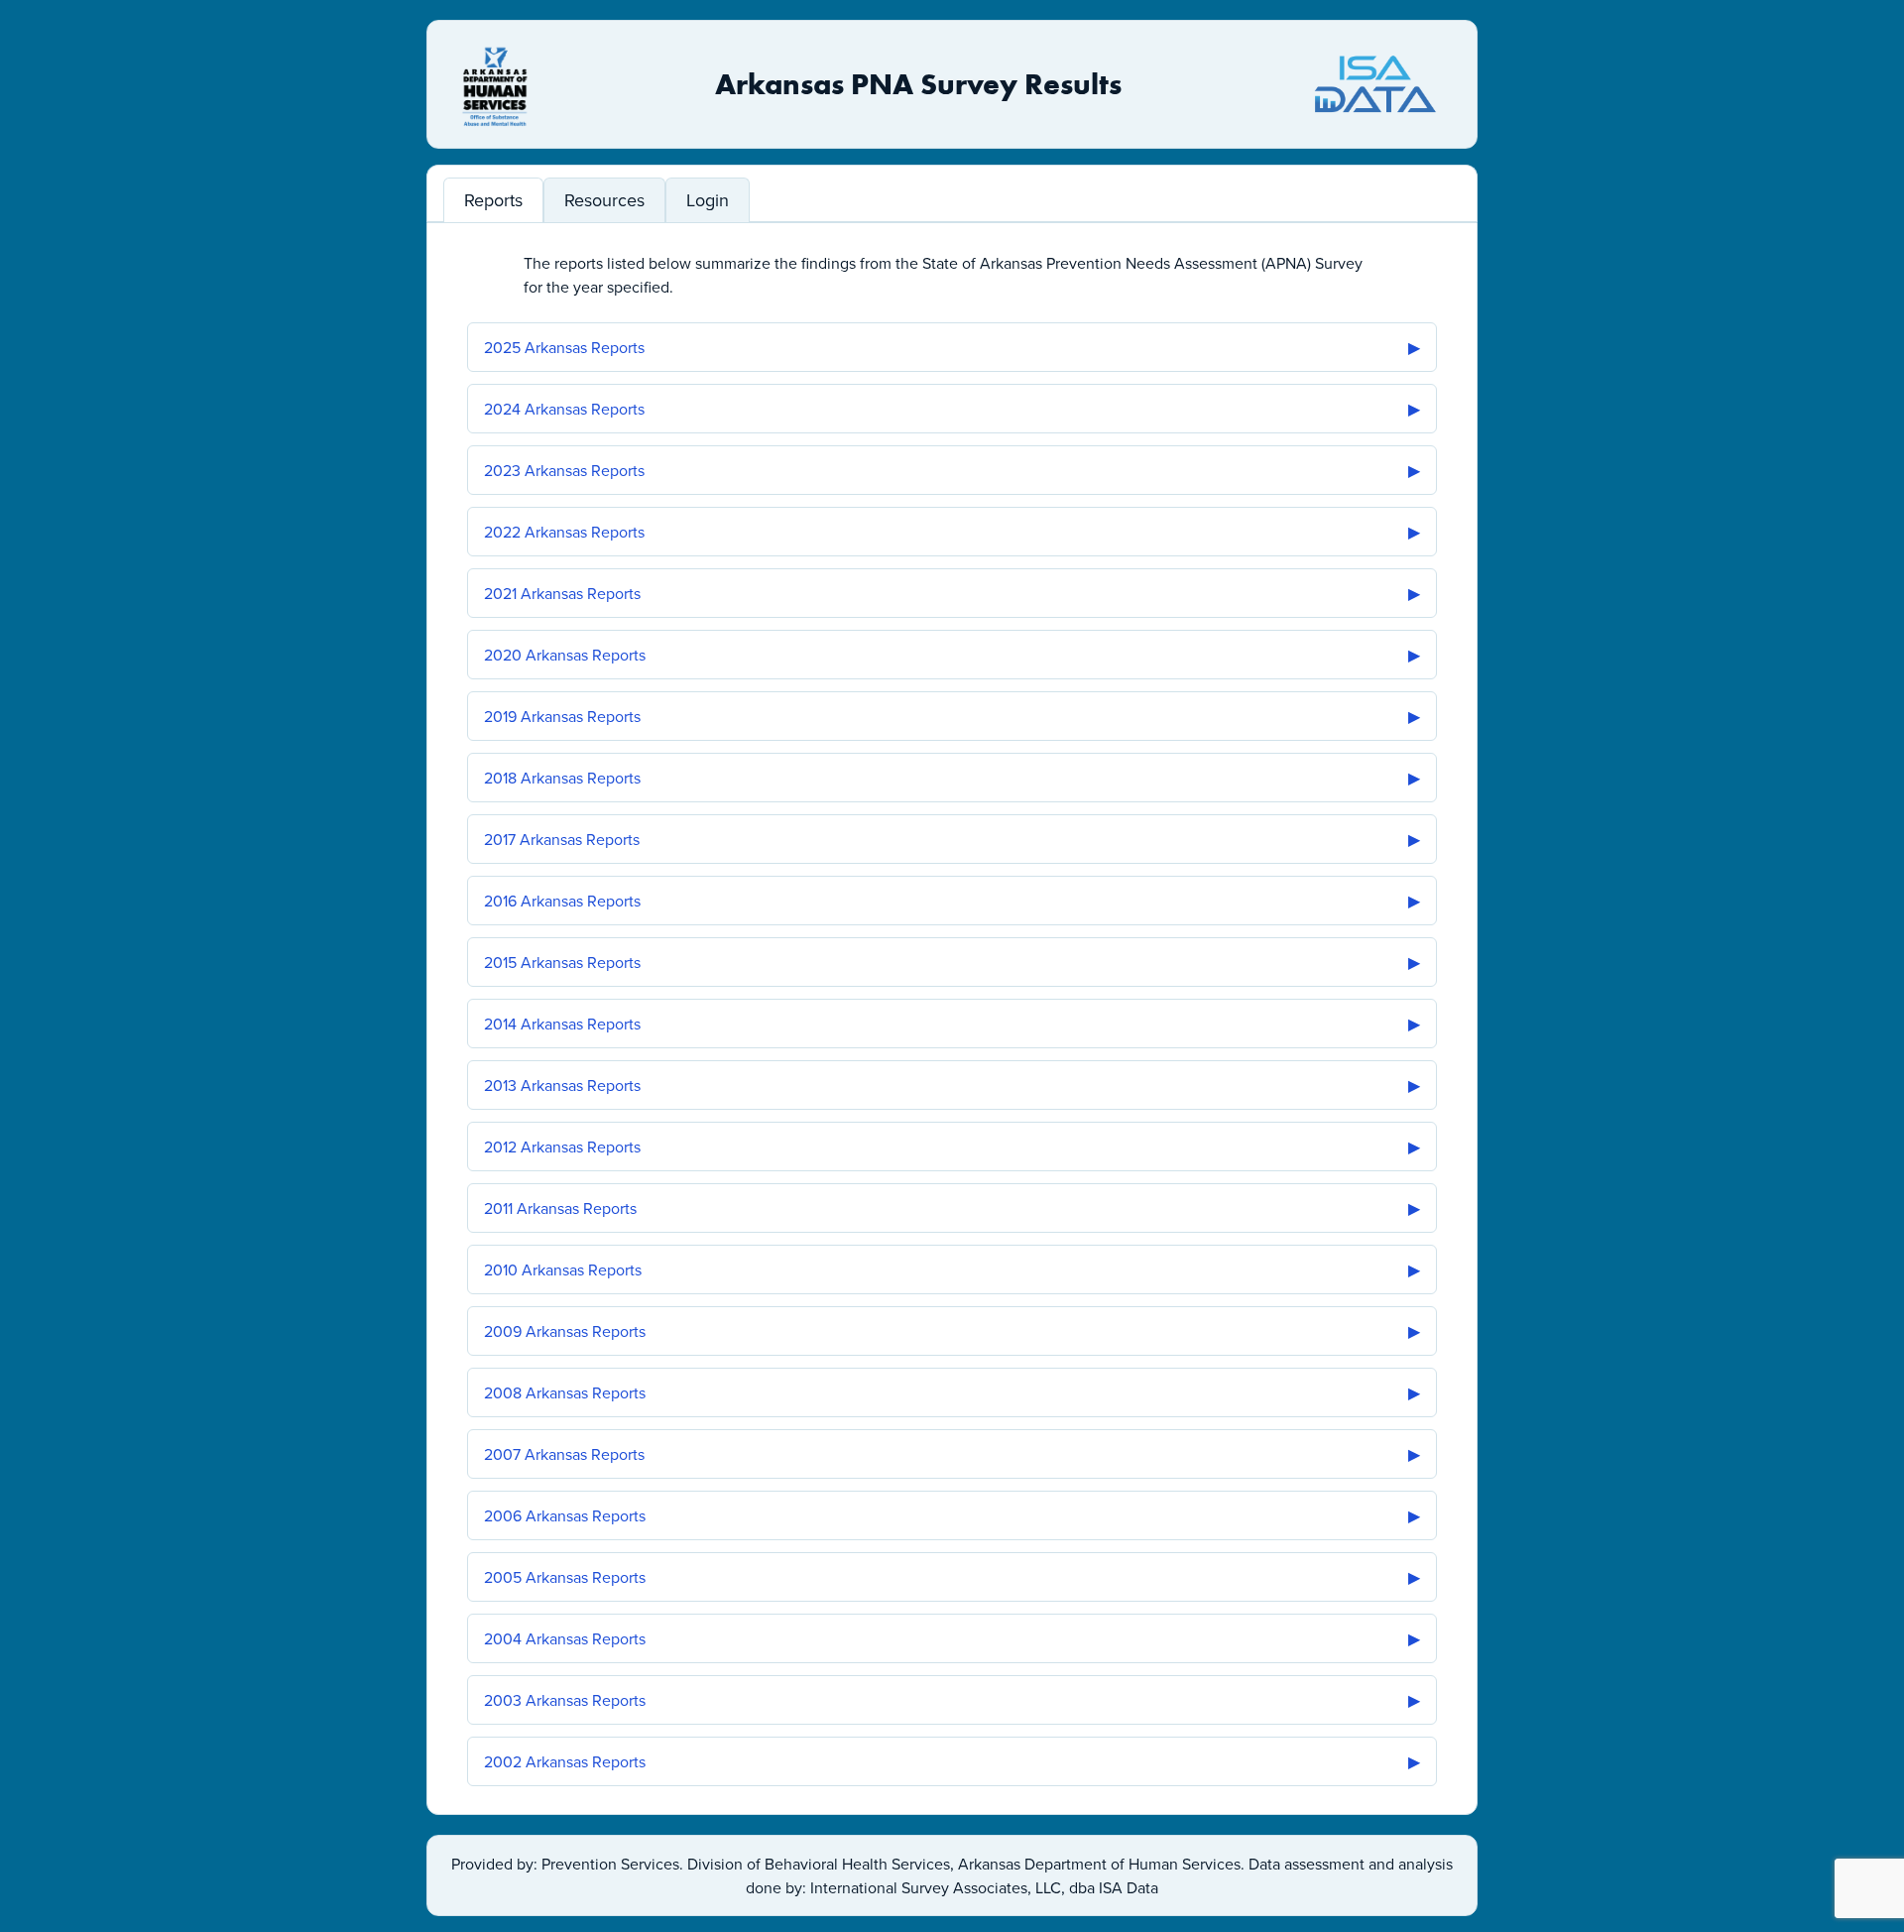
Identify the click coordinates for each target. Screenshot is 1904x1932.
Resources (604, 200)
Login (708, 200)
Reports (493, 200)
